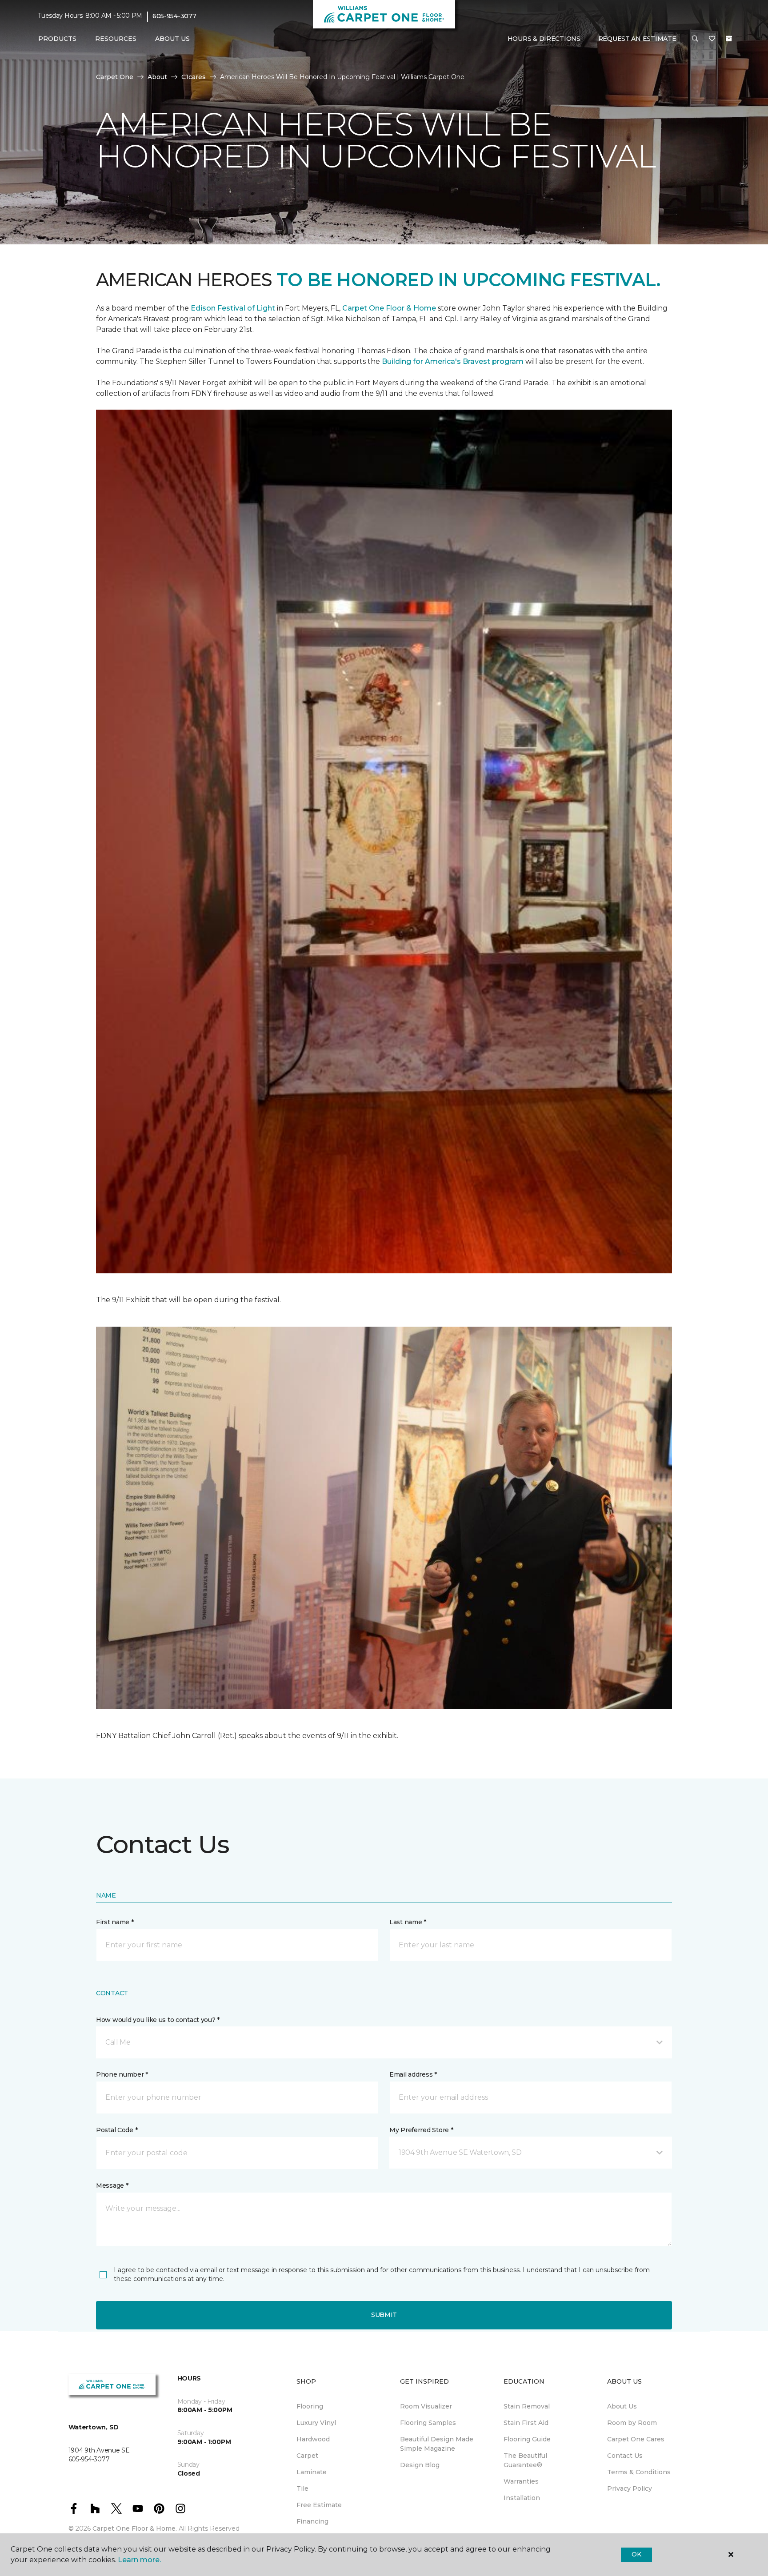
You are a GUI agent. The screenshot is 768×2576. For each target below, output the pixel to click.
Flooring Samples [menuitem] (428, 2423)
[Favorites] (712, 39)
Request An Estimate (637, 39)
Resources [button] (116, 39)
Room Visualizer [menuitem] (426, 2406)
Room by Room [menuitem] (632, 2423)
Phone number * (122, 2074)
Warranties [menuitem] (521, 2481)
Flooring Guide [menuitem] (527, 2439)
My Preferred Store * (421, 2130)
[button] (695, 39)
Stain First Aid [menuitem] (526, 2423)
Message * (112, 2185)
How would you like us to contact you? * (158, 2020)
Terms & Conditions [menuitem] (639, 2472)
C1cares (194, 77)
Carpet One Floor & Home (389, 308)
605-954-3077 (174, 16)
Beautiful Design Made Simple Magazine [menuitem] (437, 2444)
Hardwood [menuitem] (313, 2439)
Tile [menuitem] (302, 2488)
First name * (115, 1922)
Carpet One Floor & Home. (135, 2528)
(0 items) (729, 39)
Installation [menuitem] (522, 2498)
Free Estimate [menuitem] (319, 2505)
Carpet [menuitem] (307, 2456)
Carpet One (115, 77)
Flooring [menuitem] (310, 2406)
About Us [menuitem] (622, 2406)
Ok (636, 2554)
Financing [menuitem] (312, 2521)
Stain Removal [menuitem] (527, 2406)
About (157, 77)
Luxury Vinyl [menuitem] (316, 2423)
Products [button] (57, 39)
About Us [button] (172, 39)
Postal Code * (117, 2130)
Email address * (413, 2074)
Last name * (408, 1922)
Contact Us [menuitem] (625, 2456)
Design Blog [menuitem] (420, 2465)
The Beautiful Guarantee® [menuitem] (525, 2460)
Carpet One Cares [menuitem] (636, 2439)
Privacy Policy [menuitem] (630, 2488)
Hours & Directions (544, 39)
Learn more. (139, 2560)
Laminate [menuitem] (312, 2472)
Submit (384, 2315)
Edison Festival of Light (234, 308)
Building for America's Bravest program (454, 361)
